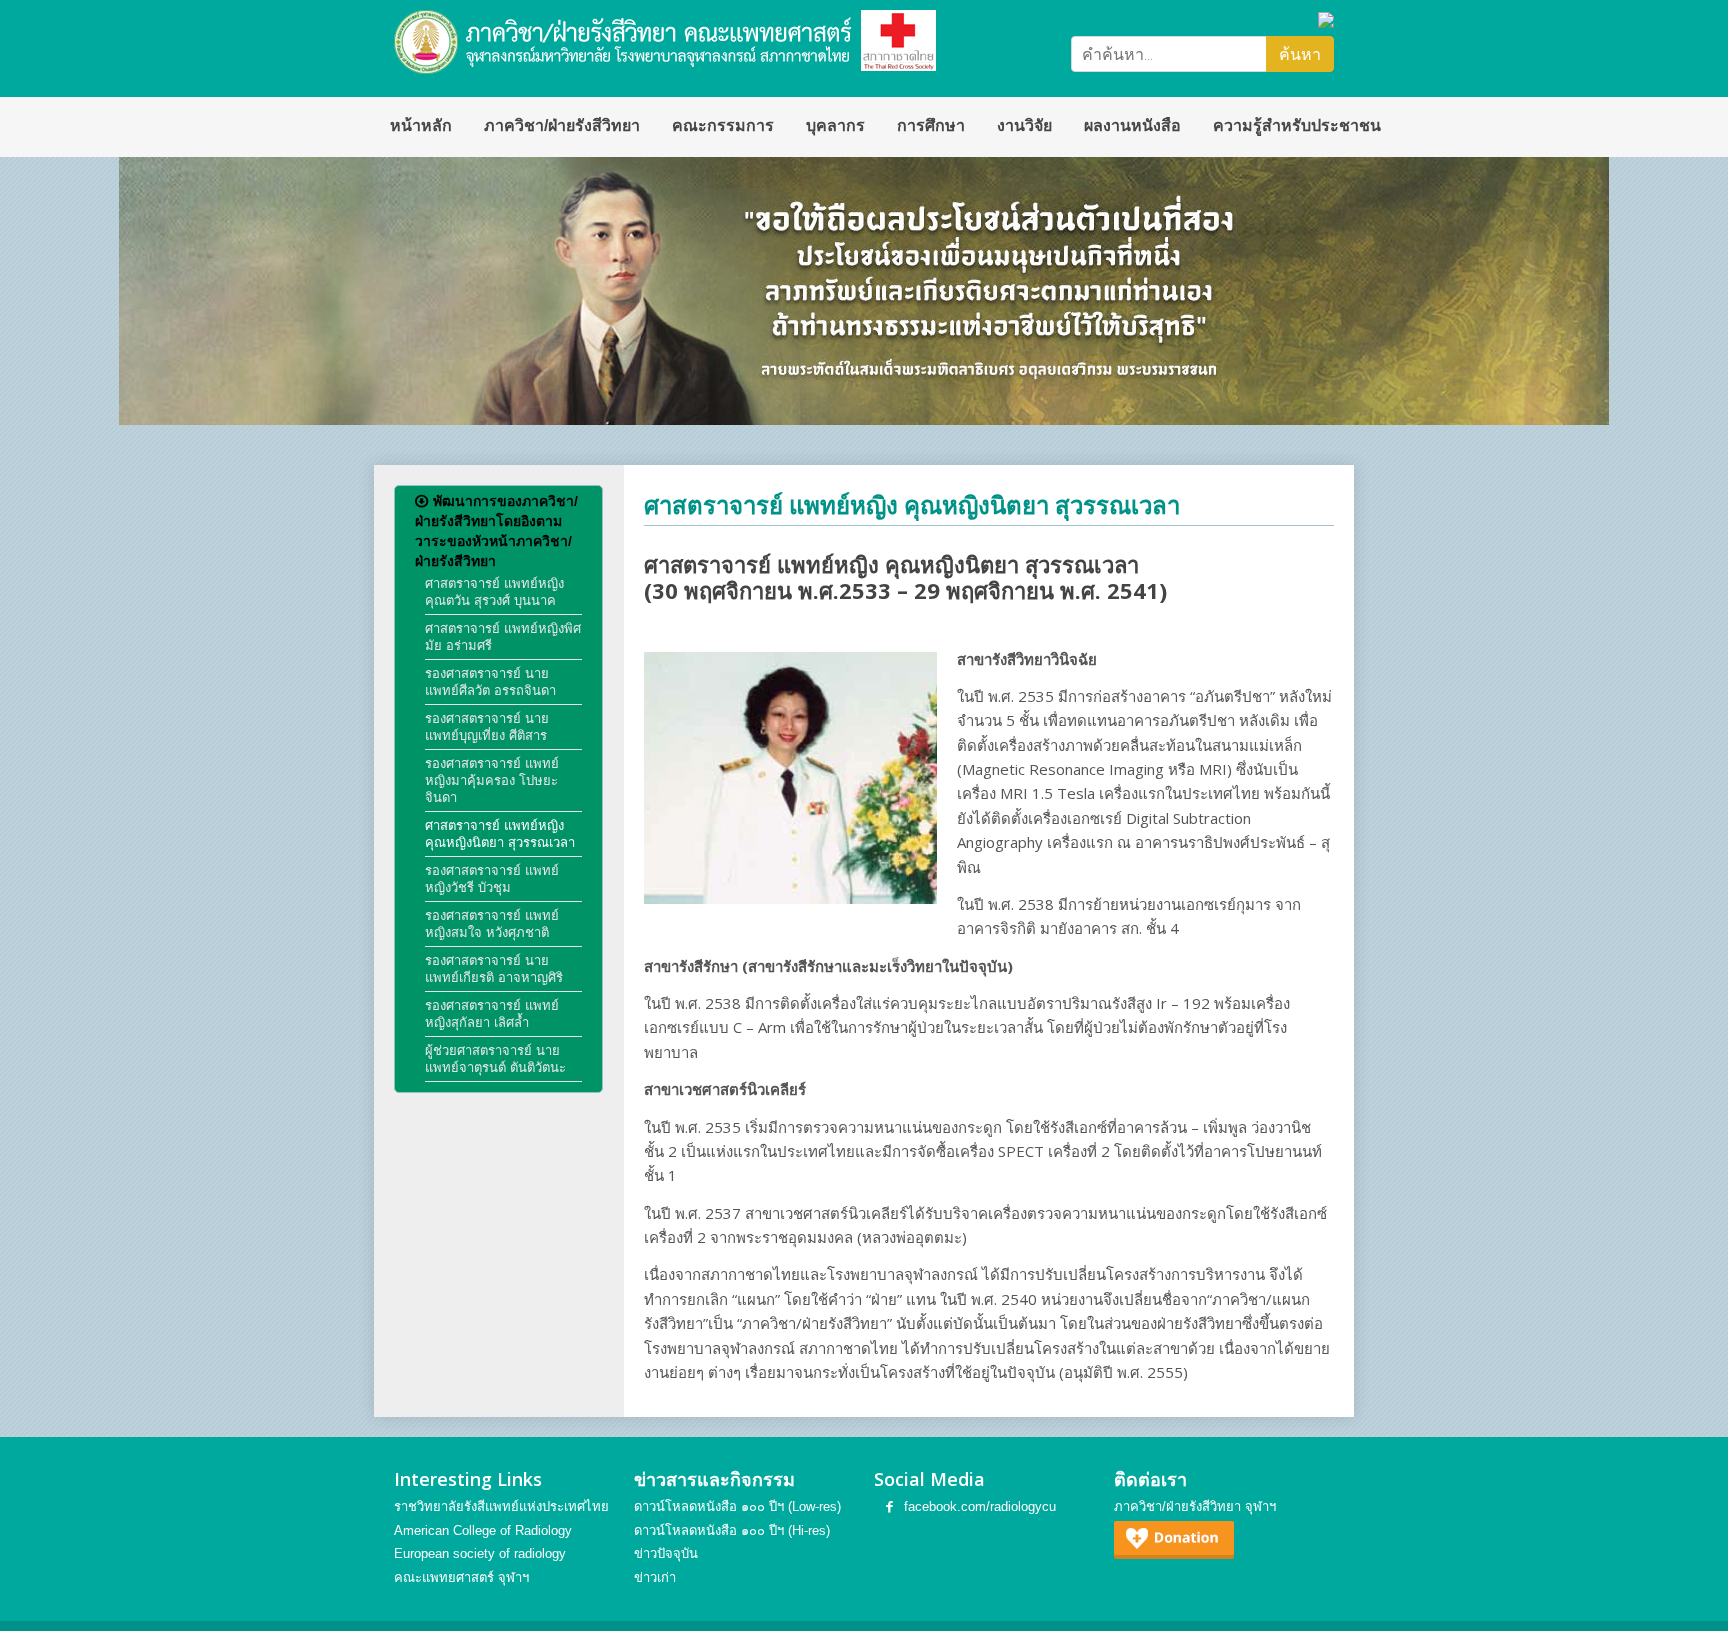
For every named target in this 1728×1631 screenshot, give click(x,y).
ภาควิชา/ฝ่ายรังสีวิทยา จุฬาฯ (1195, 1506)
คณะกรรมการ (723, 125)
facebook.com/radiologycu (980, 1506)
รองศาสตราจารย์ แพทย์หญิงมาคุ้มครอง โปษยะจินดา (492, 780)
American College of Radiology (483, 1530)
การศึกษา (931, 125)
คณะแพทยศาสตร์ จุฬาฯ (461, 1577)
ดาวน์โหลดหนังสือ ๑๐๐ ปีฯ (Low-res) (737, 1506)
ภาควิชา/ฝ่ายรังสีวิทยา (562, 125)
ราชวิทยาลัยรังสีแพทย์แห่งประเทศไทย (501, 1506)
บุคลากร (835, 125)
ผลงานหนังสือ (1132, 125)
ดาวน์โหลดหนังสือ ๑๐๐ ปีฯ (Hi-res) (732, 1530)
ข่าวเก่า (655, 1577)
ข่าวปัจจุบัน (666, 1553)
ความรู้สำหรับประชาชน (1297, 125)
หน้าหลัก (421, 125)
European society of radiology (480, 1553)
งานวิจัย (1024, 125)
